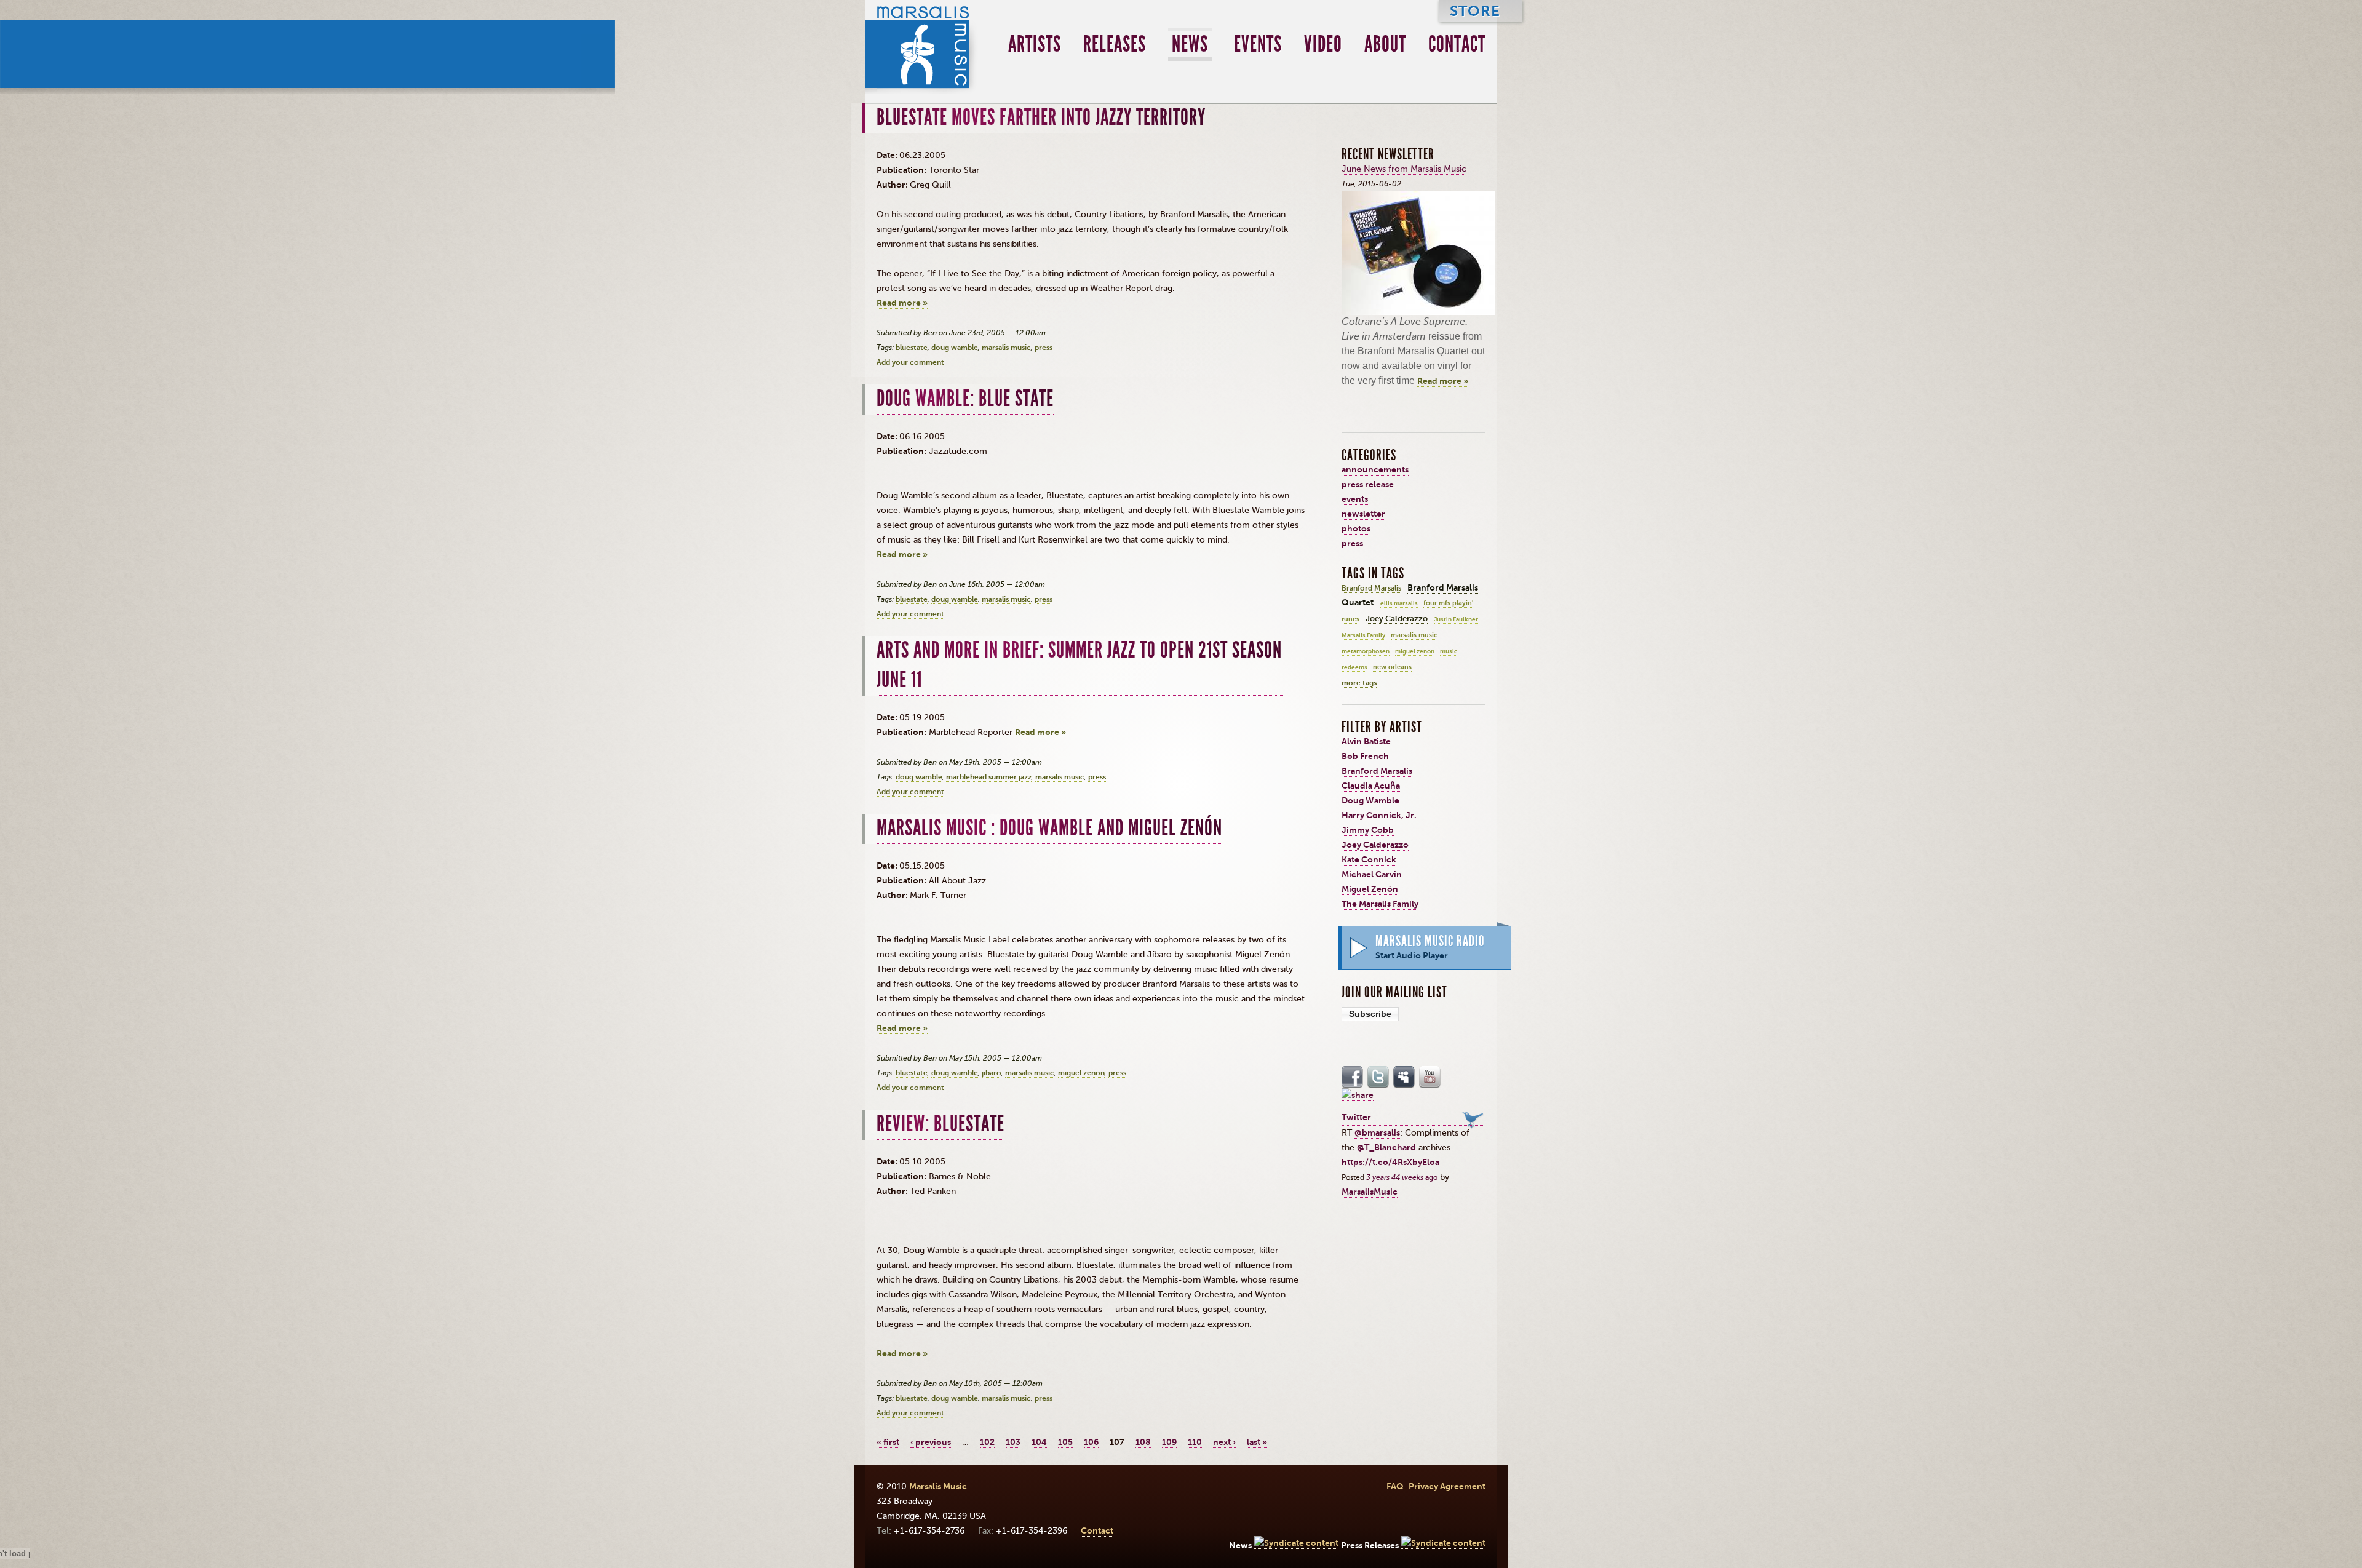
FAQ (1395, 1486)
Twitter (1378, 1077)
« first (888, 1442)
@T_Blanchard (1386, 1148)
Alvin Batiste (1366, 742)
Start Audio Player (1412, 956)
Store (1475, 11)
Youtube (1430, 1077)
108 (1143, 1442)
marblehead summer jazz (989, 777)
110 (1195, 1442)
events (1355, 499)
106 (1091, 1442)
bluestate (912, 348)
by (1445, 1177)
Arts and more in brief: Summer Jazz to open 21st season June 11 (1079, 665)
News (1190, 44)
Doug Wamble (1370, 801)
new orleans (1392, 667)
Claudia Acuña (1371, 786)
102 (987, 1442)
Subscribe (1370, 1014)
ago (1402, 1177)
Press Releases (1370, 1546)
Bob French (1365, 756)
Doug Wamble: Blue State (965, 399)
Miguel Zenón (1370, 889)
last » (1257, 1442)
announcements (1375, 470)
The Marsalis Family (1380, 904)
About (1385, 44)
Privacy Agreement (1447, 1486)
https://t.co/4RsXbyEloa (1390, 1162)
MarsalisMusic (1370, 1192)
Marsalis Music (922, 47)
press (1044, 348)
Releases (1115, 44)
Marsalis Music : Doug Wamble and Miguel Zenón (1049, 828)
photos (1356, 529)
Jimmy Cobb (1368, 830)
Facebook (1353, 1077)
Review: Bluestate (940, 1124)
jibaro (992, 1073)
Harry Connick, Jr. (1379, 815)
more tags (1359, 683)
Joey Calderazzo (1397, 619)
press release (1368, 484)
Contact (1457, 44)
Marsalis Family (1363, 635)
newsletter (1363, 514)
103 (1013, 1442)
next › (1224, 1442)
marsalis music (1006, 348)
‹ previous (931, 1442)
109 (1169, 1442)
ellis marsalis (1399, 603)
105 (1065, 1442)
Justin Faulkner (1456, 619)
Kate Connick (1369, 860)
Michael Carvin (1372, 874)
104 (1039, 1442)
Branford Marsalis (1371, 588)
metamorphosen (1366, 651)
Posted (1354, 1177)
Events (1258, 44)
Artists (1035, 44)
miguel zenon (1081, 1073)
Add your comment (910, 362)
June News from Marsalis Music (1404, 169)
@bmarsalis (1377, 1133)
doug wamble (955, 348)
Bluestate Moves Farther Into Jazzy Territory (1041, 117)
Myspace (1404, 1077)
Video (1323, 44)
